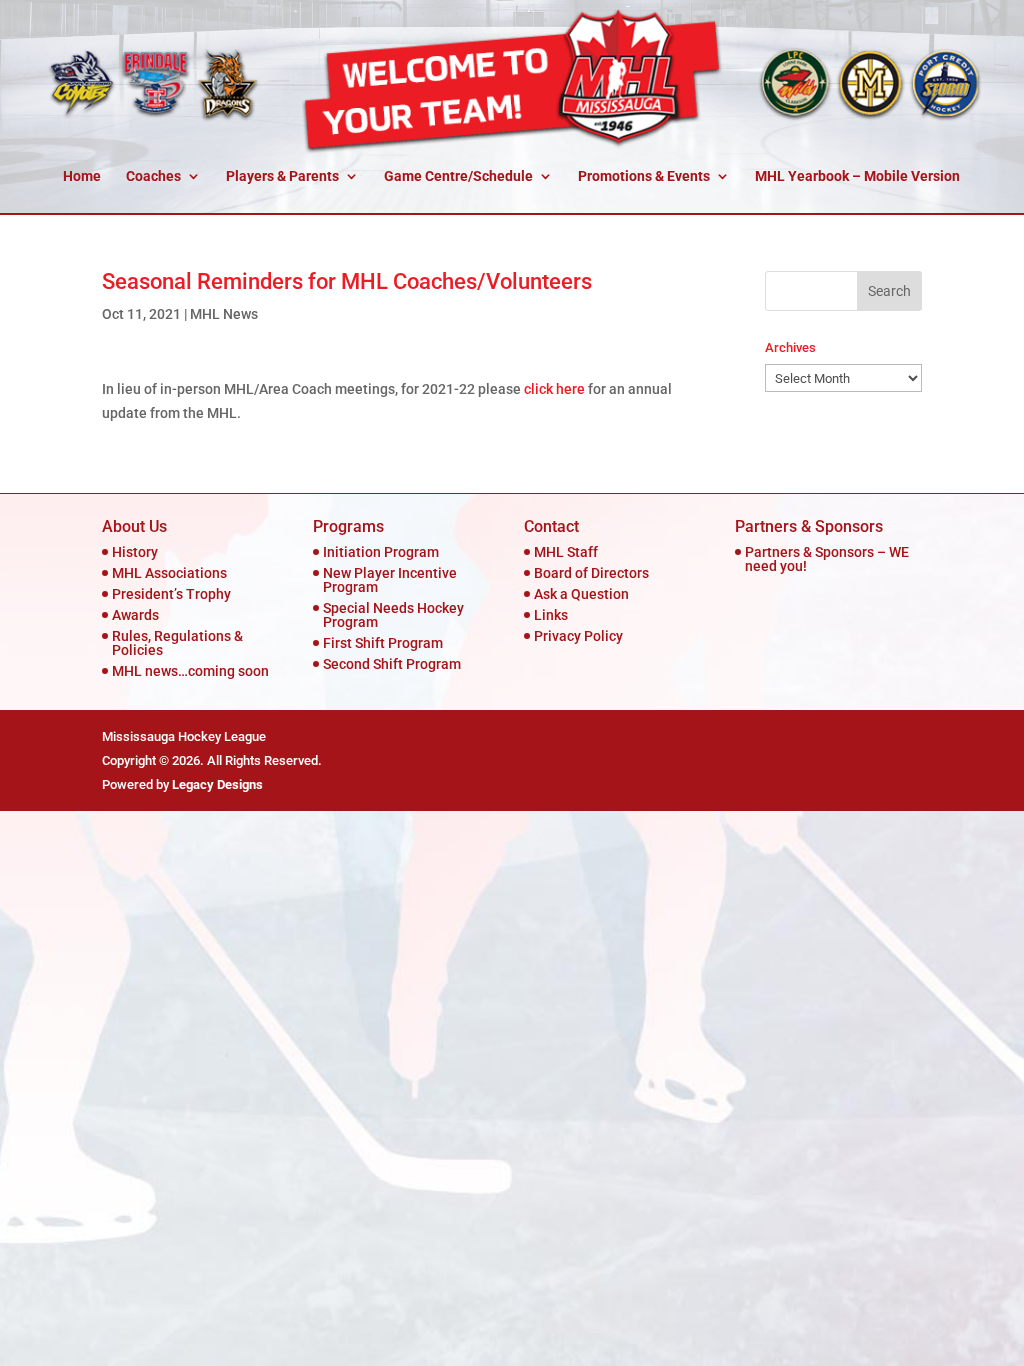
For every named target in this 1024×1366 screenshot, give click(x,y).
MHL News (224, 314)
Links (551, 615)
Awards (135, 615)
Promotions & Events (644, 176)
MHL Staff (566, 552)
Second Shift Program (392, 664)
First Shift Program (383, 643)
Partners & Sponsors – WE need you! (827, 559)
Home (82, 176)
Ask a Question (581, 594)
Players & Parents (282, 176)
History (135, 552)
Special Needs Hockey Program (393, 615)
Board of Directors (591, 573)
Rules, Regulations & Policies (177, 643)
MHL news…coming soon (190, 671)
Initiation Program (381, 552)
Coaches (153, 176)
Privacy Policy (578, 636)
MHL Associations (169, 573)
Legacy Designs (217, 784)
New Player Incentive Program (390, 580)
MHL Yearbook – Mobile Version (857, 176)
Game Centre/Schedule (458, 176)
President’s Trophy (171, 594)
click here (554, 389)
